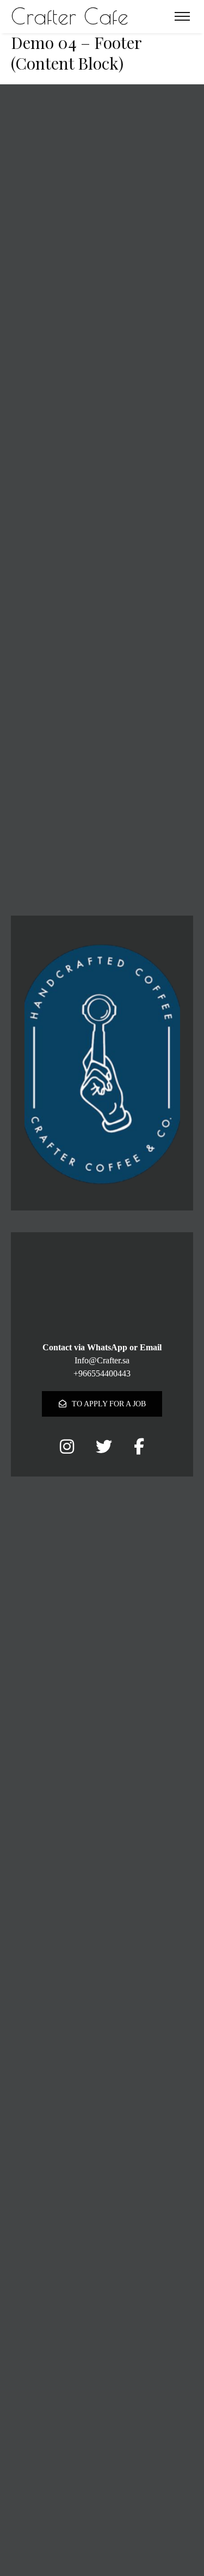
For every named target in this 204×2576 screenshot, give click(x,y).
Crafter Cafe (70, 16)
